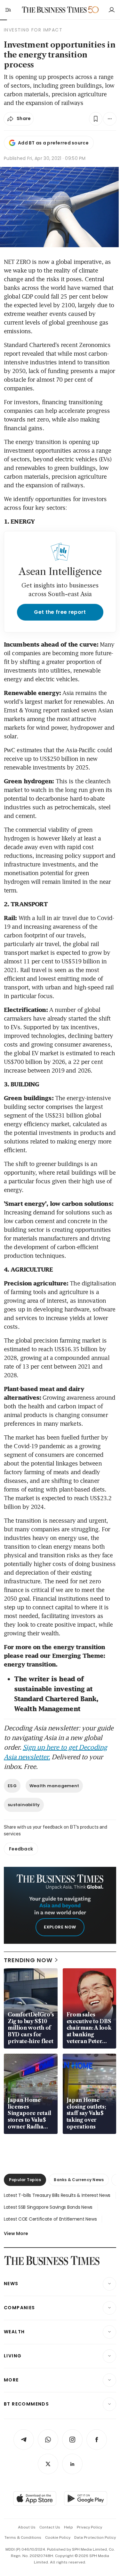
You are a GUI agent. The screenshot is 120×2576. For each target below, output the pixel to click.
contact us (50, 2527)
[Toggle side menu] (8, 10)
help (68, 2527)
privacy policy (89, 2527)
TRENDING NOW (28, 1960)
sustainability (24, 1805)
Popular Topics (25, 2180)
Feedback (21, 1849)
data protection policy (95, 2537)
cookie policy (58, 2537)
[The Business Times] (54, 10)
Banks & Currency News (79, 2180)
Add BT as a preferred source (53, 143)
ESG (12, 1786)
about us (27, 2527)
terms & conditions (23, 2537)
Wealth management (54, 1786)
